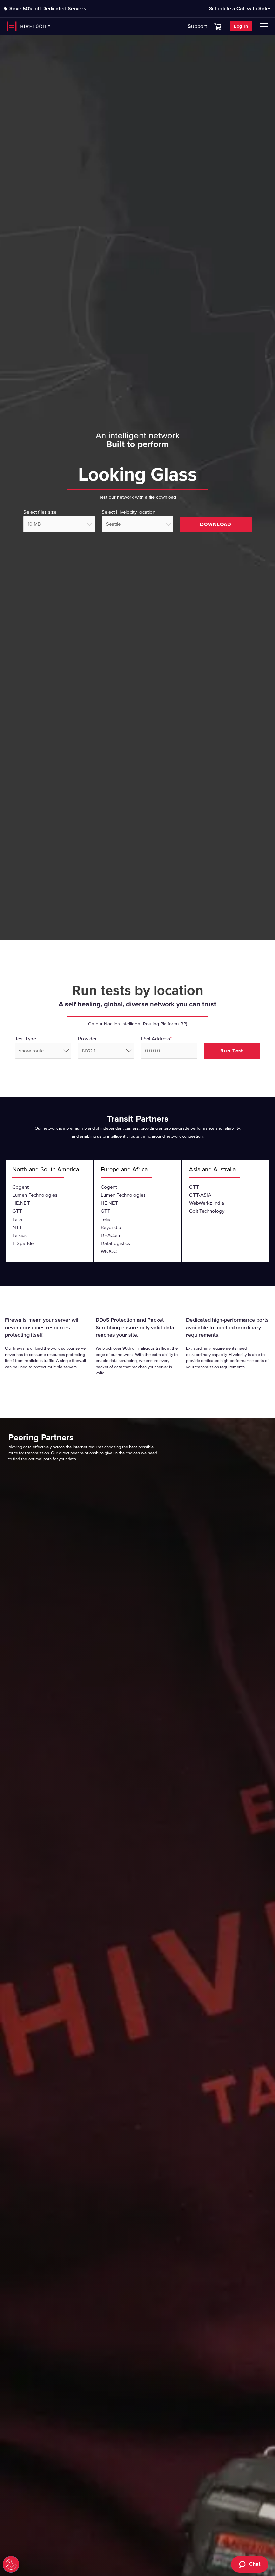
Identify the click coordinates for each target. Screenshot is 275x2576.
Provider (87, 1039)
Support (197, 26)
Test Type (25, 1039)
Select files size (40, 512)
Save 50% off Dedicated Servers (48, 9)
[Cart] (218, 27)
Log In (241, 26)
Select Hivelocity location (128, 512)
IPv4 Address (156, 1039)
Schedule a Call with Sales (240, 9)
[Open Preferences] (11, 2564)
